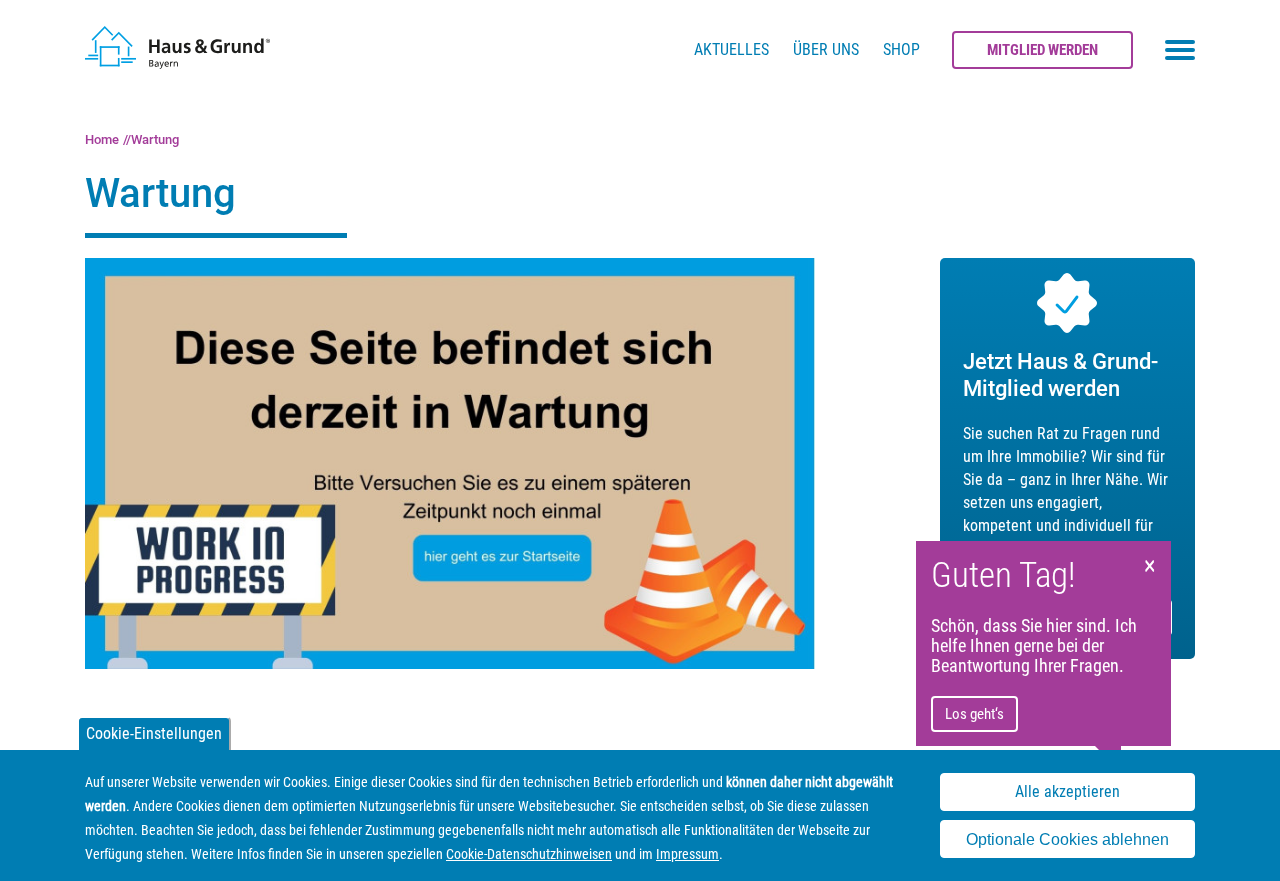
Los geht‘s (974, 714)
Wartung (155, 139)
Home (102, 139)
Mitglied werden (1042, 50)
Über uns (826, 49)
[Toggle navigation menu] (1180, 50)
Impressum (687, 854)
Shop (901, 49)
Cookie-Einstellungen (154, 733)
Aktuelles (731, 49)
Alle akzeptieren (1067, 791)
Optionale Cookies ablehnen (1067, 839)
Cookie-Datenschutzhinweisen (529, 854)
